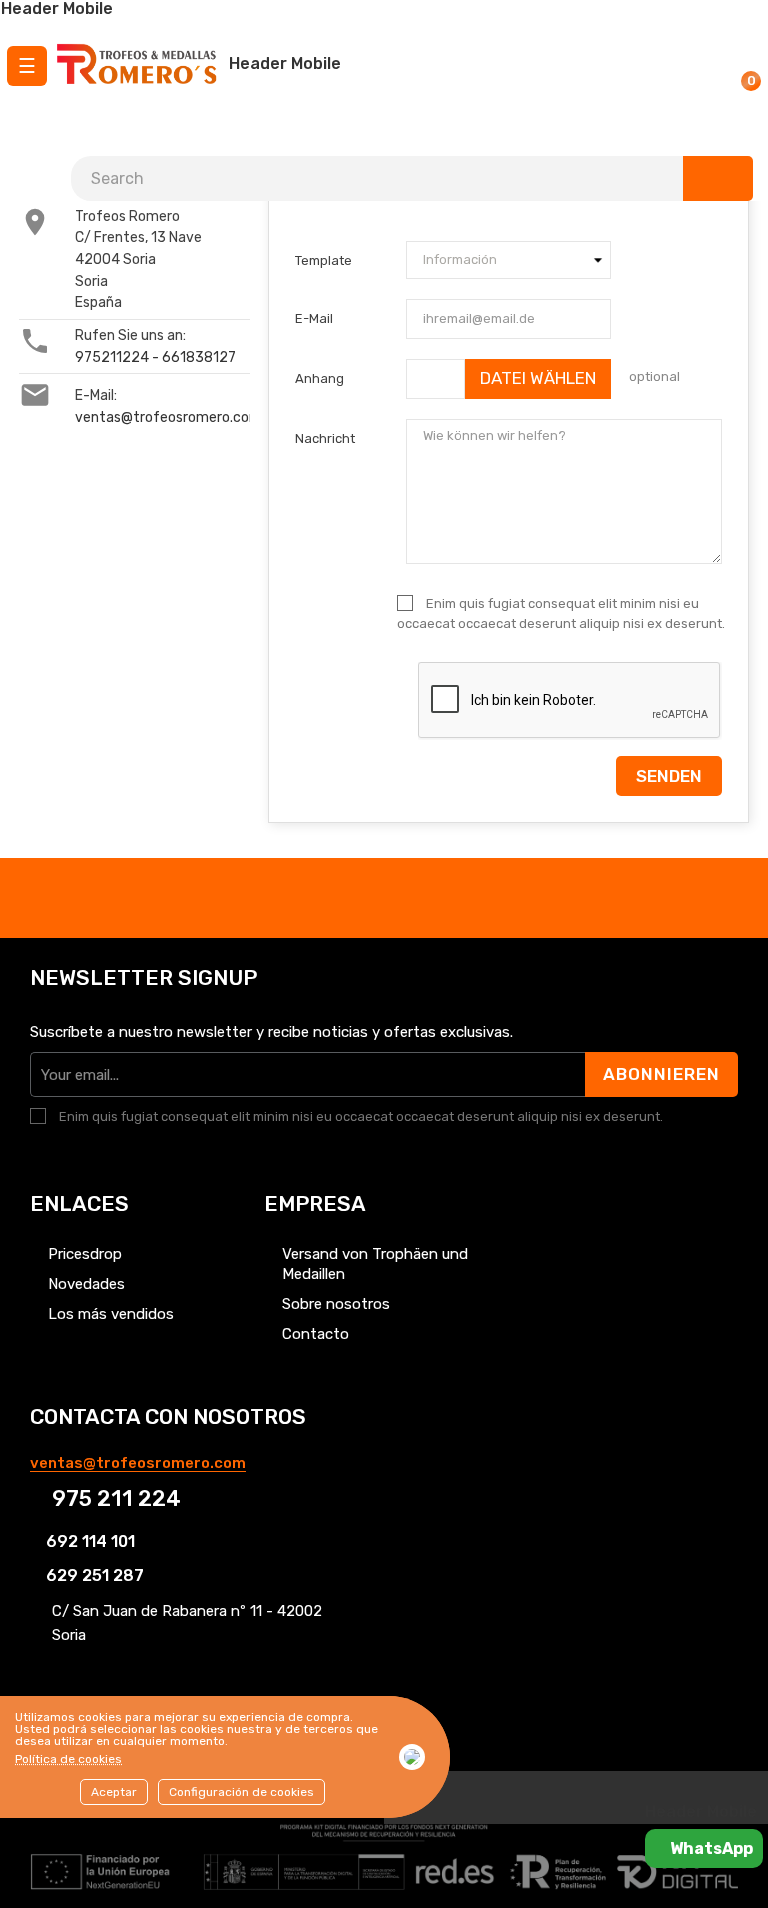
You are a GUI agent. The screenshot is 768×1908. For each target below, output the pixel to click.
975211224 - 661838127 (155, 357)
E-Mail (314, 318)
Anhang (319, 378)
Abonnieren (661, 1074)
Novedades (86, 1284)
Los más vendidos (111, 1314)
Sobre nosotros (336, 1304)
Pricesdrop (85, 1254)
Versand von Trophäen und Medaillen (375, 1264)
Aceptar (114, 1792)
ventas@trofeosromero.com (168, 417)
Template (323, 260)
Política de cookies (68, 1759)
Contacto (315, 1334)
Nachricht (325, 438)
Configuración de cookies (241, 1792)
